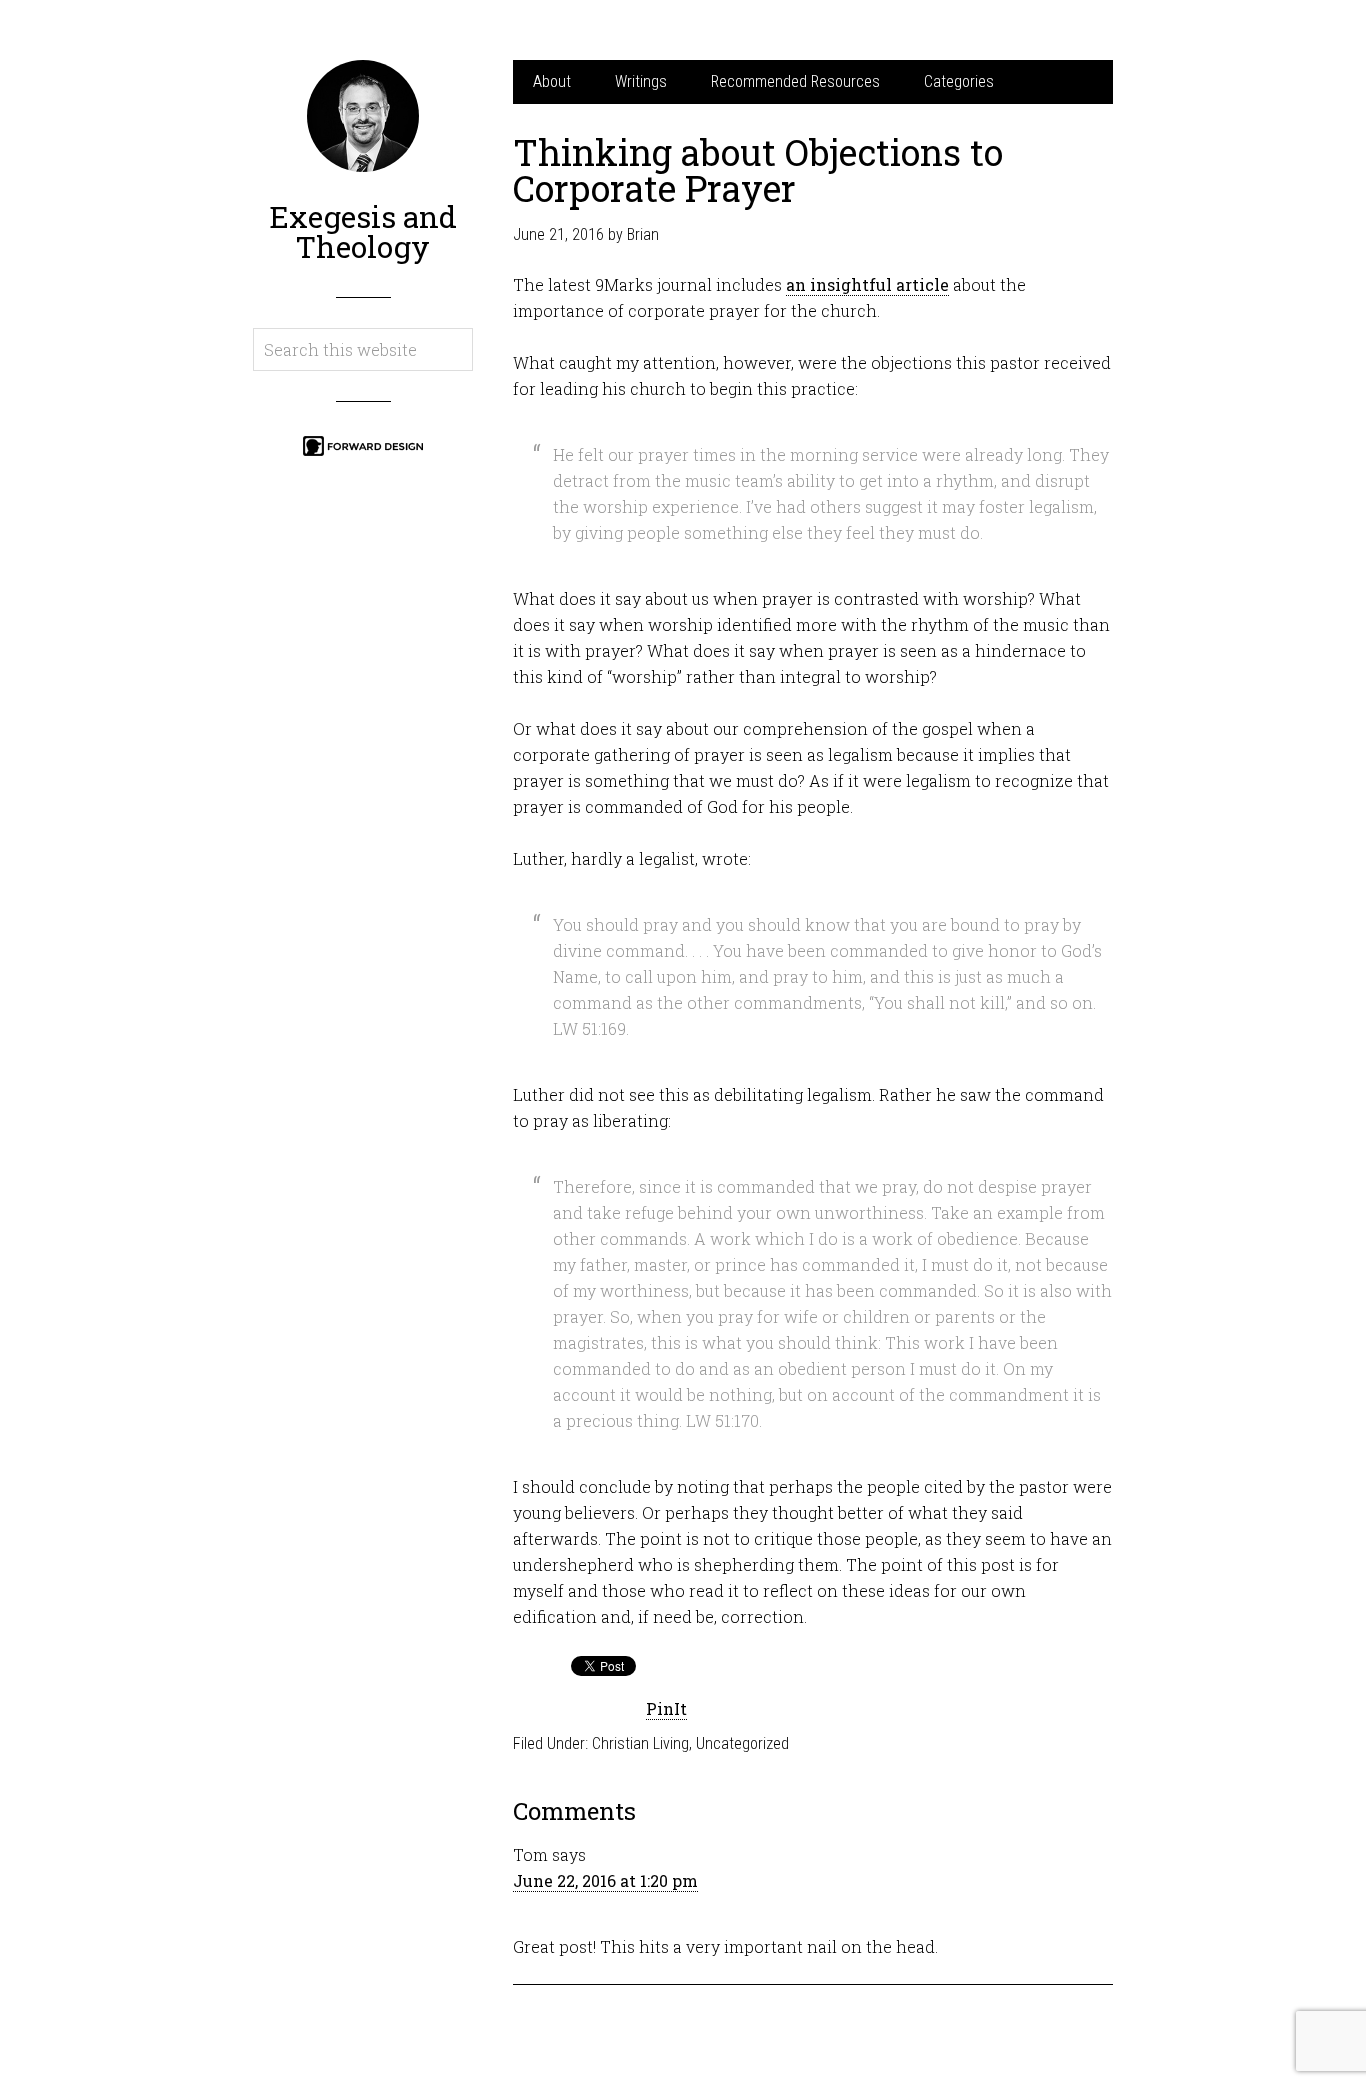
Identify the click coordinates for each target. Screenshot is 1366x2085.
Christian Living (640, 1743)
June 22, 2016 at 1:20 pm (605, 1880)
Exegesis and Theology (363, 231)
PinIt (666, 1708)
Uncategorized (742, 1743)
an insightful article (867, 284)
